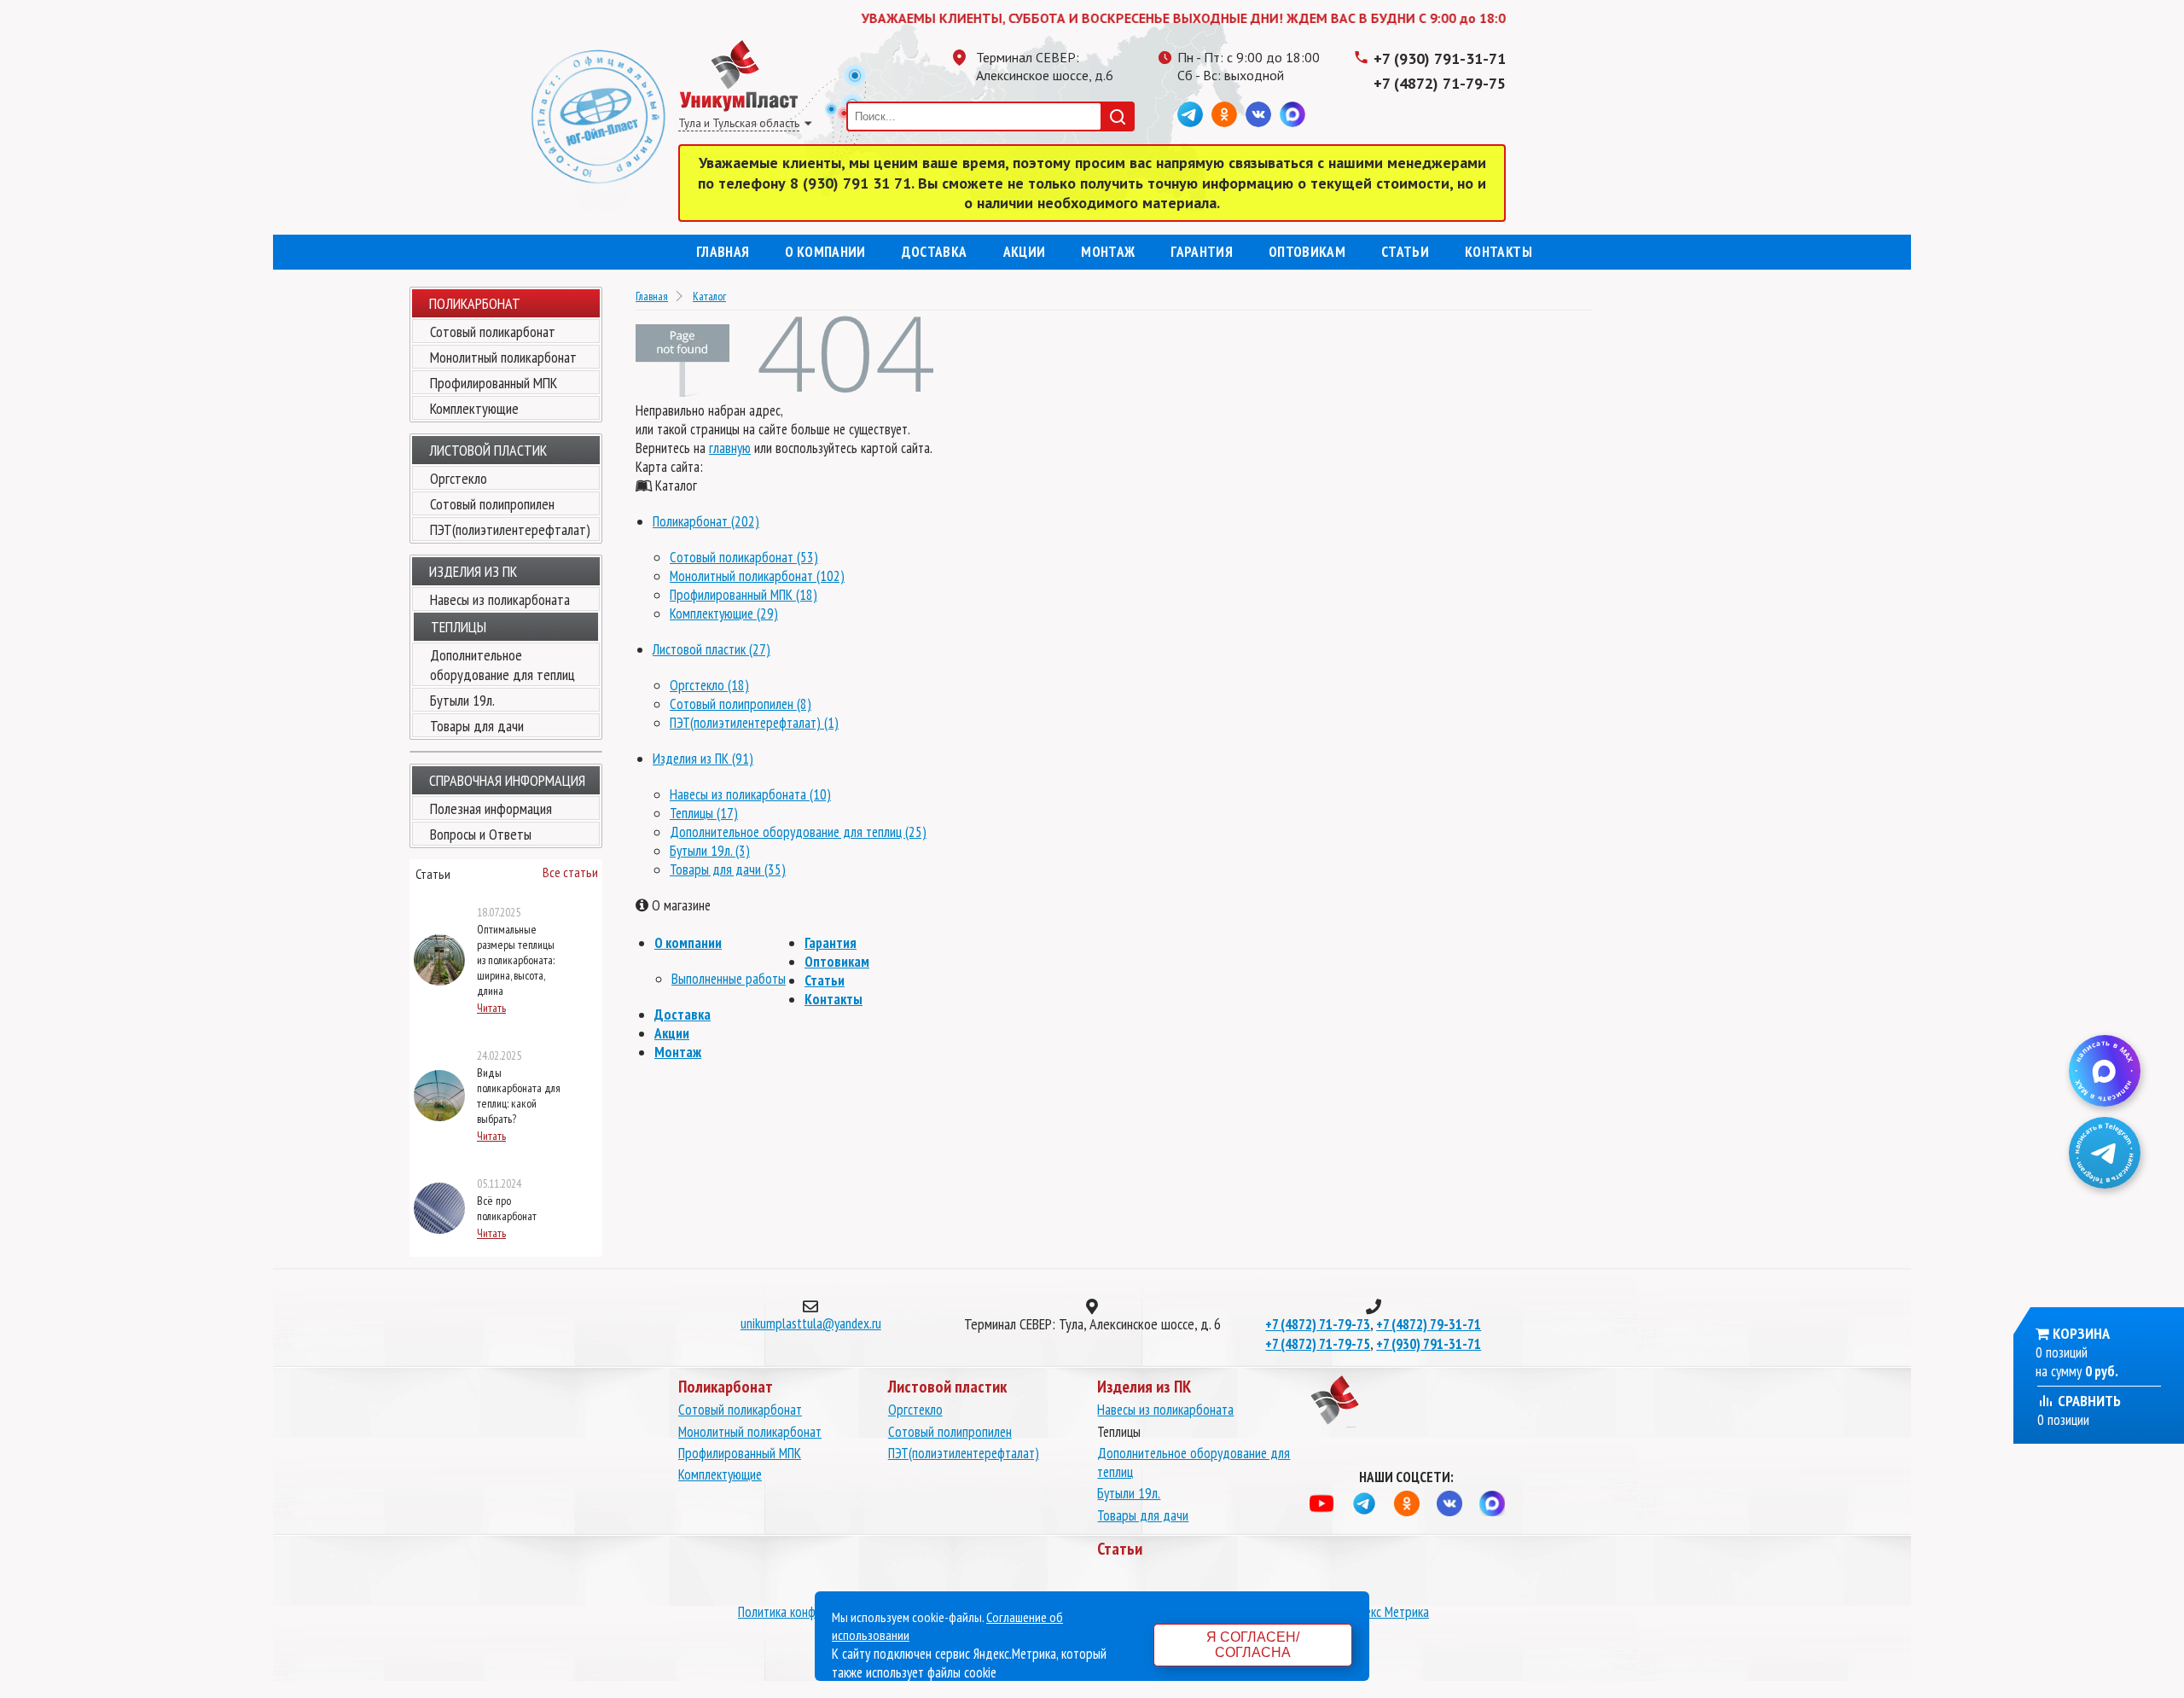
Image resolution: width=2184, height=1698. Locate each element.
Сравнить (2088, 1401)
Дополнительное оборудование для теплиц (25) (798, 832)
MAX (1292, 114)
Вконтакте (1258, 114)
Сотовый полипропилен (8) (741, 704)
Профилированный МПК (494, 383)
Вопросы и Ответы (481, 834)
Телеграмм (1190, 114)
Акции (1025, 252)
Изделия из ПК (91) (703, 759)
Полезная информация (491, 808)
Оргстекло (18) (709, 685)
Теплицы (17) (704, 813)
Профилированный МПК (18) (743, 595)
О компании (825, 252)
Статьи (1405, 252)
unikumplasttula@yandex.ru (811, 1323)
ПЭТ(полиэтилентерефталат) (510, 529)
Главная (723, 252)
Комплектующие (474, 408)
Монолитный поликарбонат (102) (757, 576)
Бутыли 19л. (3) (710, 851)
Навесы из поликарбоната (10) (750, 794)
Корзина (2081, 1333)
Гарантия (1202, 252)
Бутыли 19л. (462, 700)
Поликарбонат (475, 303)
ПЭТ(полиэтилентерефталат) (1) (754, 723)
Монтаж (1108, 252)
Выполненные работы (729, 979)
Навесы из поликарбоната (500, 599)
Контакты (1499, 252)
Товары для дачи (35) (728, 869)
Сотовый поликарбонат (493, 331)
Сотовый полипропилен (492, 504)
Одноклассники (1224, 114)
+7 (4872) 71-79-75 (1440, 83)
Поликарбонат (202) (706, 521)
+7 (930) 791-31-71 (1440, 58)
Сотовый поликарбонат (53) (744, 557)
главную (730, 448)
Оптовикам (1307, 252)
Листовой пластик (488, 450)
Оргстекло (459, 478)
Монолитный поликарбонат (503, 357)
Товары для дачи (477, 726)
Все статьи (570, 872)
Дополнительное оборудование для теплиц (502, 665)
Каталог (709, 296)
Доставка (935, 252)
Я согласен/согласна (1253, 1645)
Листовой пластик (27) (712, 649)
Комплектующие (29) (724, 613)
